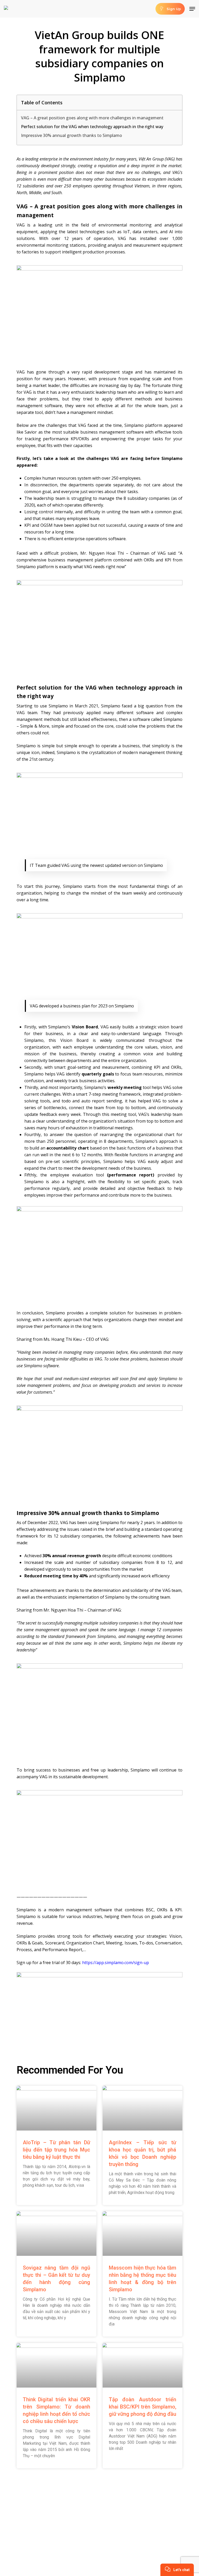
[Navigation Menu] (192, 9)
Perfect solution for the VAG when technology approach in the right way (92, 127)
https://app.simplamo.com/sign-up (116, 1963)
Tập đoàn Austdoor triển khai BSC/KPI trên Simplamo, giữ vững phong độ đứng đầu (143, 2407)
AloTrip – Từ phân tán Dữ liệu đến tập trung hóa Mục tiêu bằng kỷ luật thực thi (56, 2150)
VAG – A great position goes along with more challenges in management (92, 118)
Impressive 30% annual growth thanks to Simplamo (72, 135)
